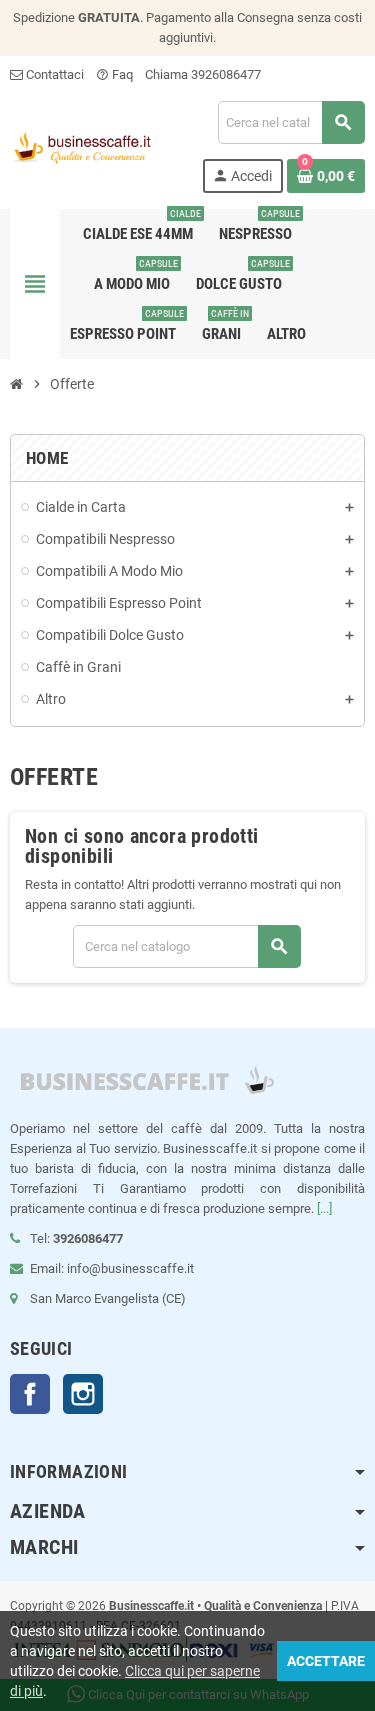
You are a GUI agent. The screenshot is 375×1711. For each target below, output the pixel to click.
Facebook (30, 1394)
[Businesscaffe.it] (81, 145)
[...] (324, 1208)
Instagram (83, 1394)
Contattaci (53, 74)
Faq (114, 74)
